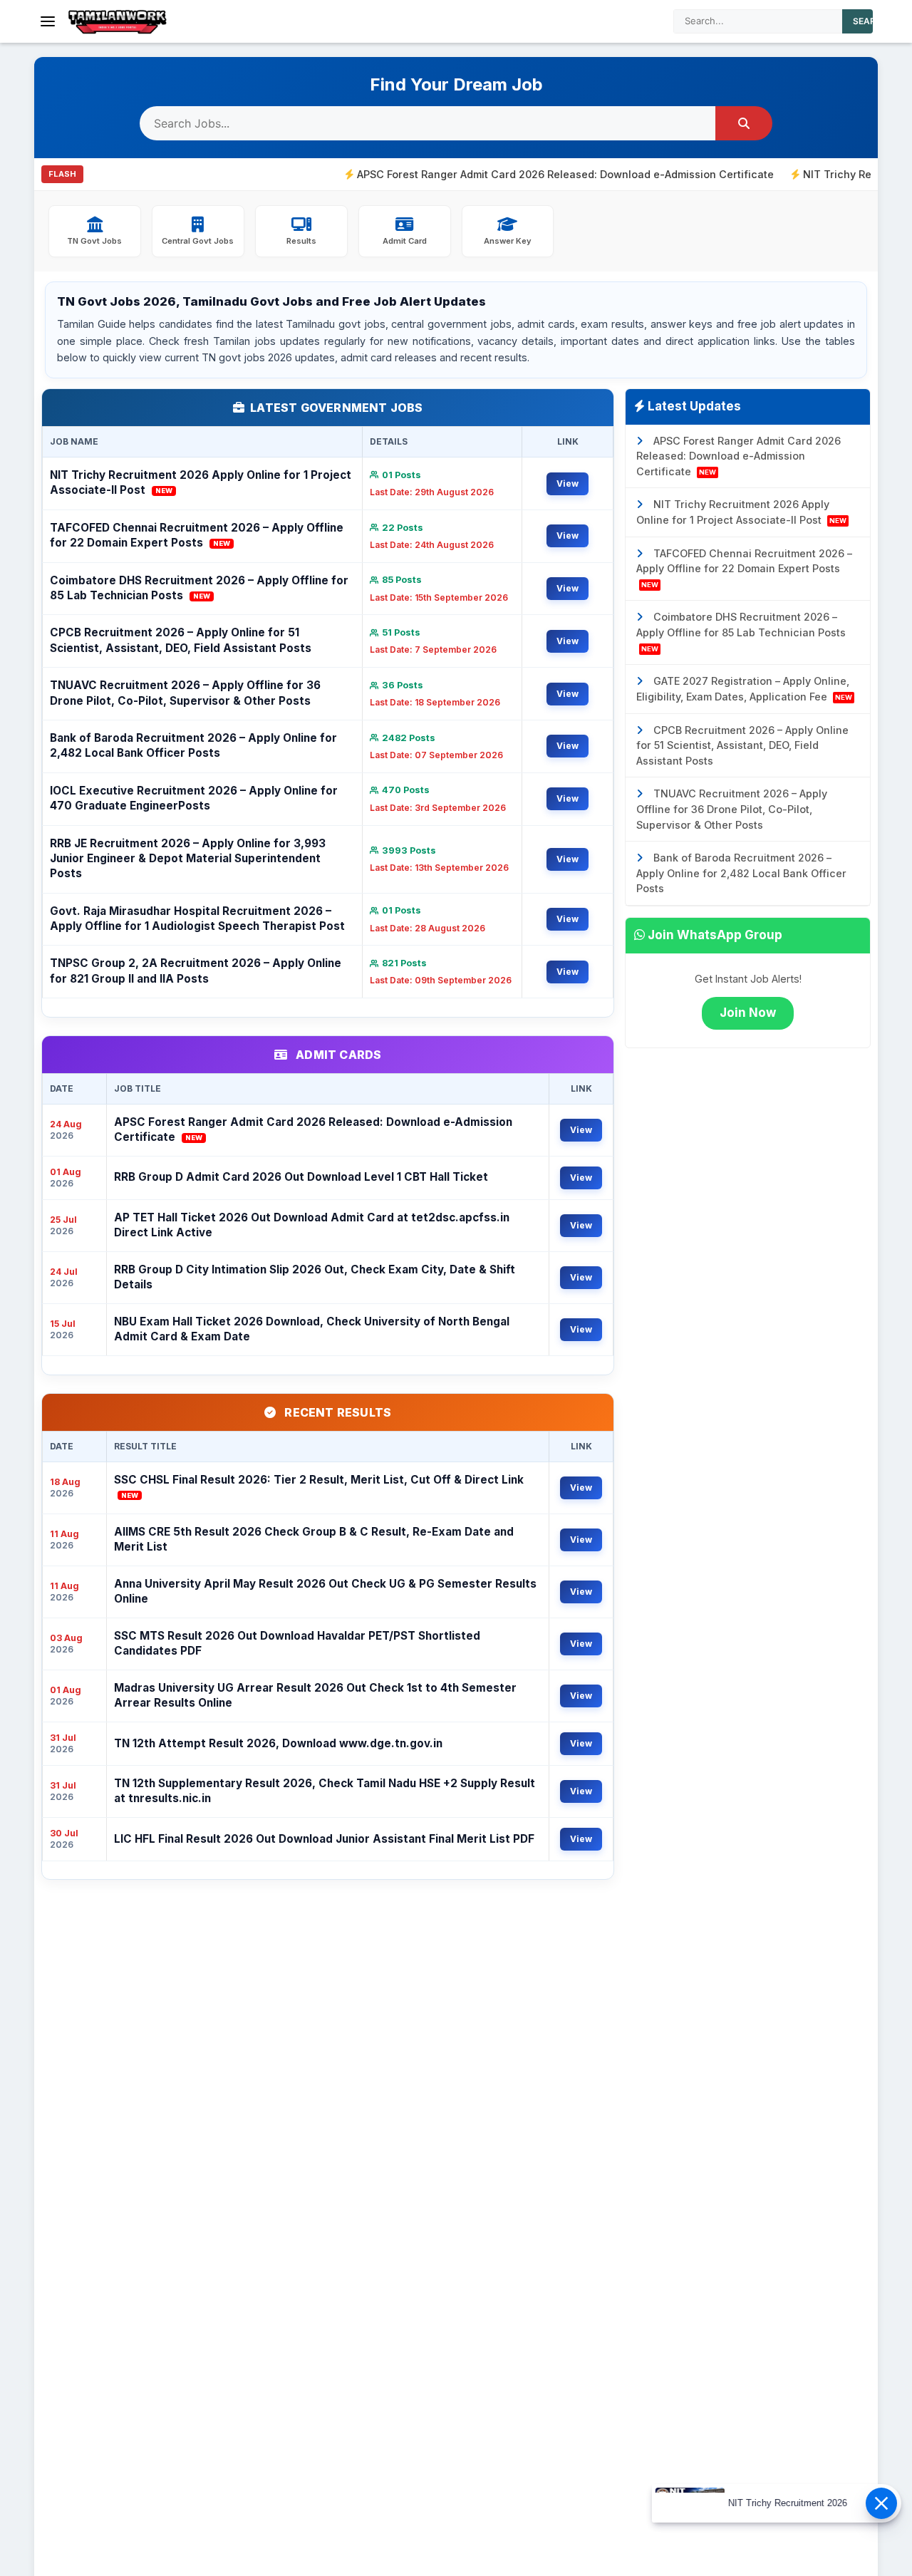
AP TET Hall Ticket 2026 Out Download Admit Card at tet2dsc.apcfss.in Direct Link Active (312, 1225)
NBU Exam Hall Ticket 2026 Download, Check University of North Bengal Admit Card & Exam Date (312, 1329)
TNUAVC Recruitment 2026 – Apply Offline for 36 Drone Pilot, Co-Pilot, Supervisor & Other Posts (185, 693)
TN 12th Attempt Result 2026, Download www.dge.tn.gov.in (278, 1743)
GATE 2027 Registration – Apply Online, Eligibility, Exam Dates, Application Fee (744, 689)
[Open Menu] (48, 21)
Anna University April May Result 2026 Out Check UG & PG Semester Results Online (325, 1591)
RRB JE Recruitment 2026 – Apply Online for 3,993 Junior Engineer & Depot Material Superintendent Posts (188, 859)
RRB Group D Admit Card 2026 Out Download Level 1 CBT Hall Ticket (301, 1177)
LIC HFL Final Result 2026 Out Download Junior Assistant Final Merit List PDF (324, 1839)
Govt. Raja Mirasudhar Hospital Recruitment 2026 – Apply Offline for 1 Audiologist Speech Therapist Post (197, 919)
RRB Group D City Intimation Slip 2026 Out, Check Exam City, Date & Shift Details (315, 1277)
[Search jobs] (744, 123)
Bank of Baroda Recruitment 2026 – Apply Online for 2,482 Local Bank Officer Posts (193, 745)
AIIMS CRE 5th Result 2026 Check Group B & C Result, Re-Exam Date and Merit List (314, 1539)
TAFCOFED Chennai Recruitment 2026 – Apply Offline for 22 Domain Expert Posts (197, 535)
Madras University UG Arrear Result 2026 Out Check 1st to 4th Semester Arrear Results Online (315, 1695)
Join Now (748, 1013)
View (568, 483)
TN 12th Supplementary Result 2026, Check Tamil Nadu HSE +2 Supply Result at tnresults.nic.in (325, 1791)
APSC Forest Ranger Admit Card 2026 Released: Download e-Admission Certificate (502, 174)
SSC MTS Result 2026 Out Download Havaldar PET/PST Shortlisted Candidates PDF (297, 1643)
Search (871, 21)
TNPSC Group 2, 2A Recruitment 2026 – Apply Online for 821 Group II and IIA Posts (196, 971)
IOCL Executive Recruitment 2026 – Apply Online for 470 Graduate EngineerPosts (194, 798)
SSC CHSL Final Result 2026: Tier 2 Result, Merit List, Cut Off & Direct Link (319, 1486)
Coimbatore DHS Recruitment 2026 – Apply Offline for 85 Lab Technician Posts (199, 588)
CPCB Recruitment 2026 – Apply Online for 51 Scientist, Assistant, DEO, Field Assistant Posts (181, 640)
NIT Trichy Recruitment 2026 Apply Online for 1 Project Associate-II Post (201, 482)
